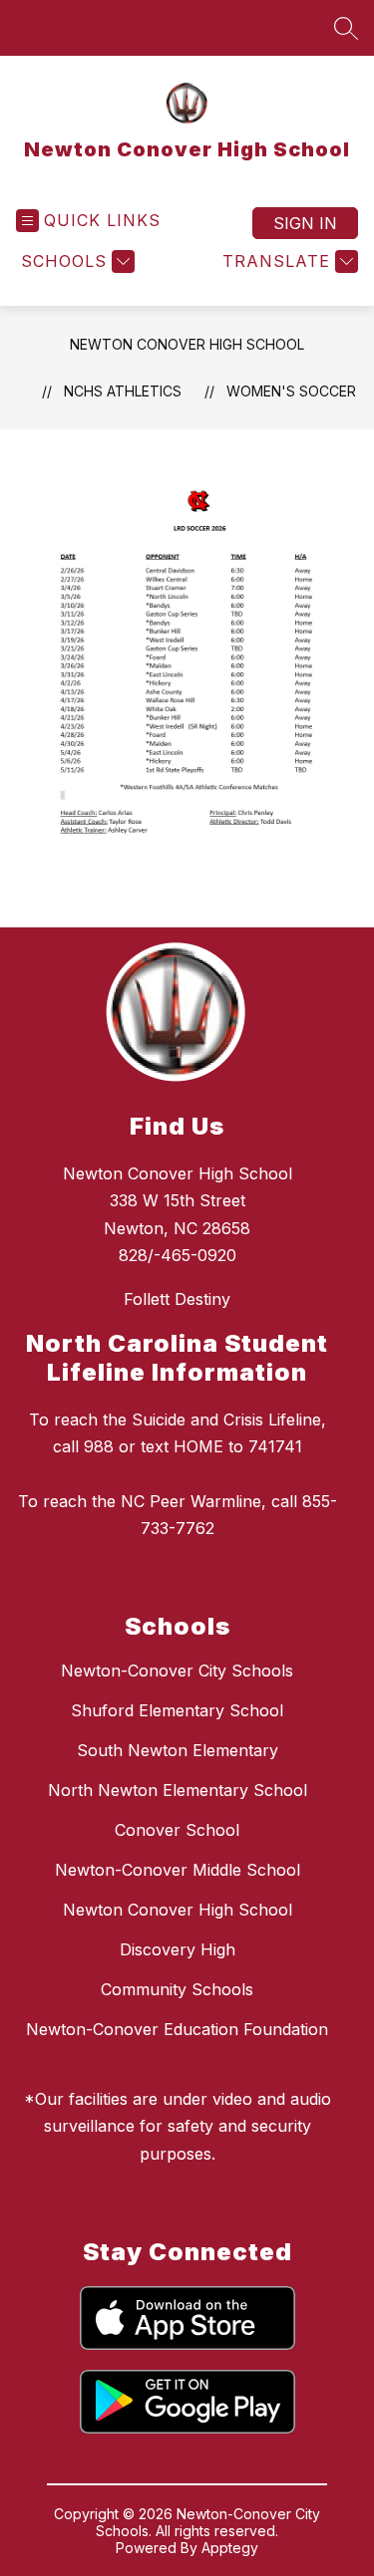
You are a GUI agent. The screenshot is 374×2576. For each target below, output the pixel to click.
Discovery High (178, 1949)
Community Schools (177, 1989)
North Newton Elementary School (178, 1790)
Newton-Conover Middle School (178, 1870)
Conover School (177, 1830)
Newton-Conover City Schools (177, 1671)
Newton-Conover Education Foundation (177, 2029)
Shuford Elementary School (177, 1710)
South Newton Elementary (178, 1750)
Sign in (305, 223)
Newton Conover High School (187, 344)
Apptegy (230, 2548)
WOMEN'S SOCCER (291, 391)
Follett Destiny (177, 1299)
